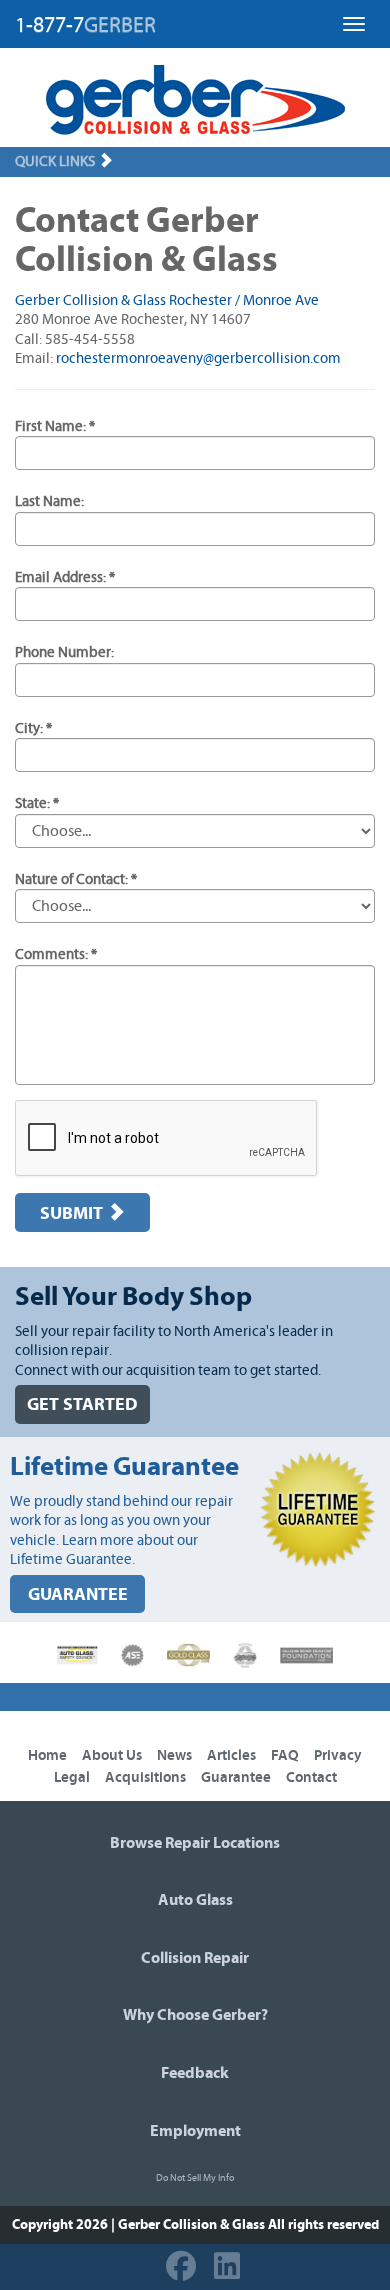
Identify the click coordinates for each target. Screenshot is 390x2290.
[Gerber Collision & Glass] (195, 100)
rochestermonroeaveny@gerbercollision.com (198, 358)
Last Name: (49, 501)
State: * (37, 803)
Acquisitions (145, 1777)
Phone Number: (64, 652)
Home (47, 1755)
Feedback (195, 2073)
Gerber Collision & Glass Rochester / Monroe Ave (167, 300)
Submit (73, 1213)
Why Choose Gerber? (195, 2015)
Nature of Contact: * (76, 879)
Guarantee (236, 1777)
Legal (72, 1777)
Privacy (338, 1755)
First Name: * (55, 426)
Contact (311, 1777)
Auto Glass (195, 1900)
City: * (33, 728)
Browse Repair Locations (195, 1843)
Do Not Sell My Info (195, 2178)
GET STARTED (82, 1404)
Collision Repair (195, 1958)
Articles (231, 1755)
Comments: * (56, 954)
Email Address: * (65, 577)
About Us (112, 1755)
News (174, 1755)
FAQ (285, 1755)
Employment (195, 2131)
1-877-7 (85, 25)
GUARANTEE (78, 1594)
